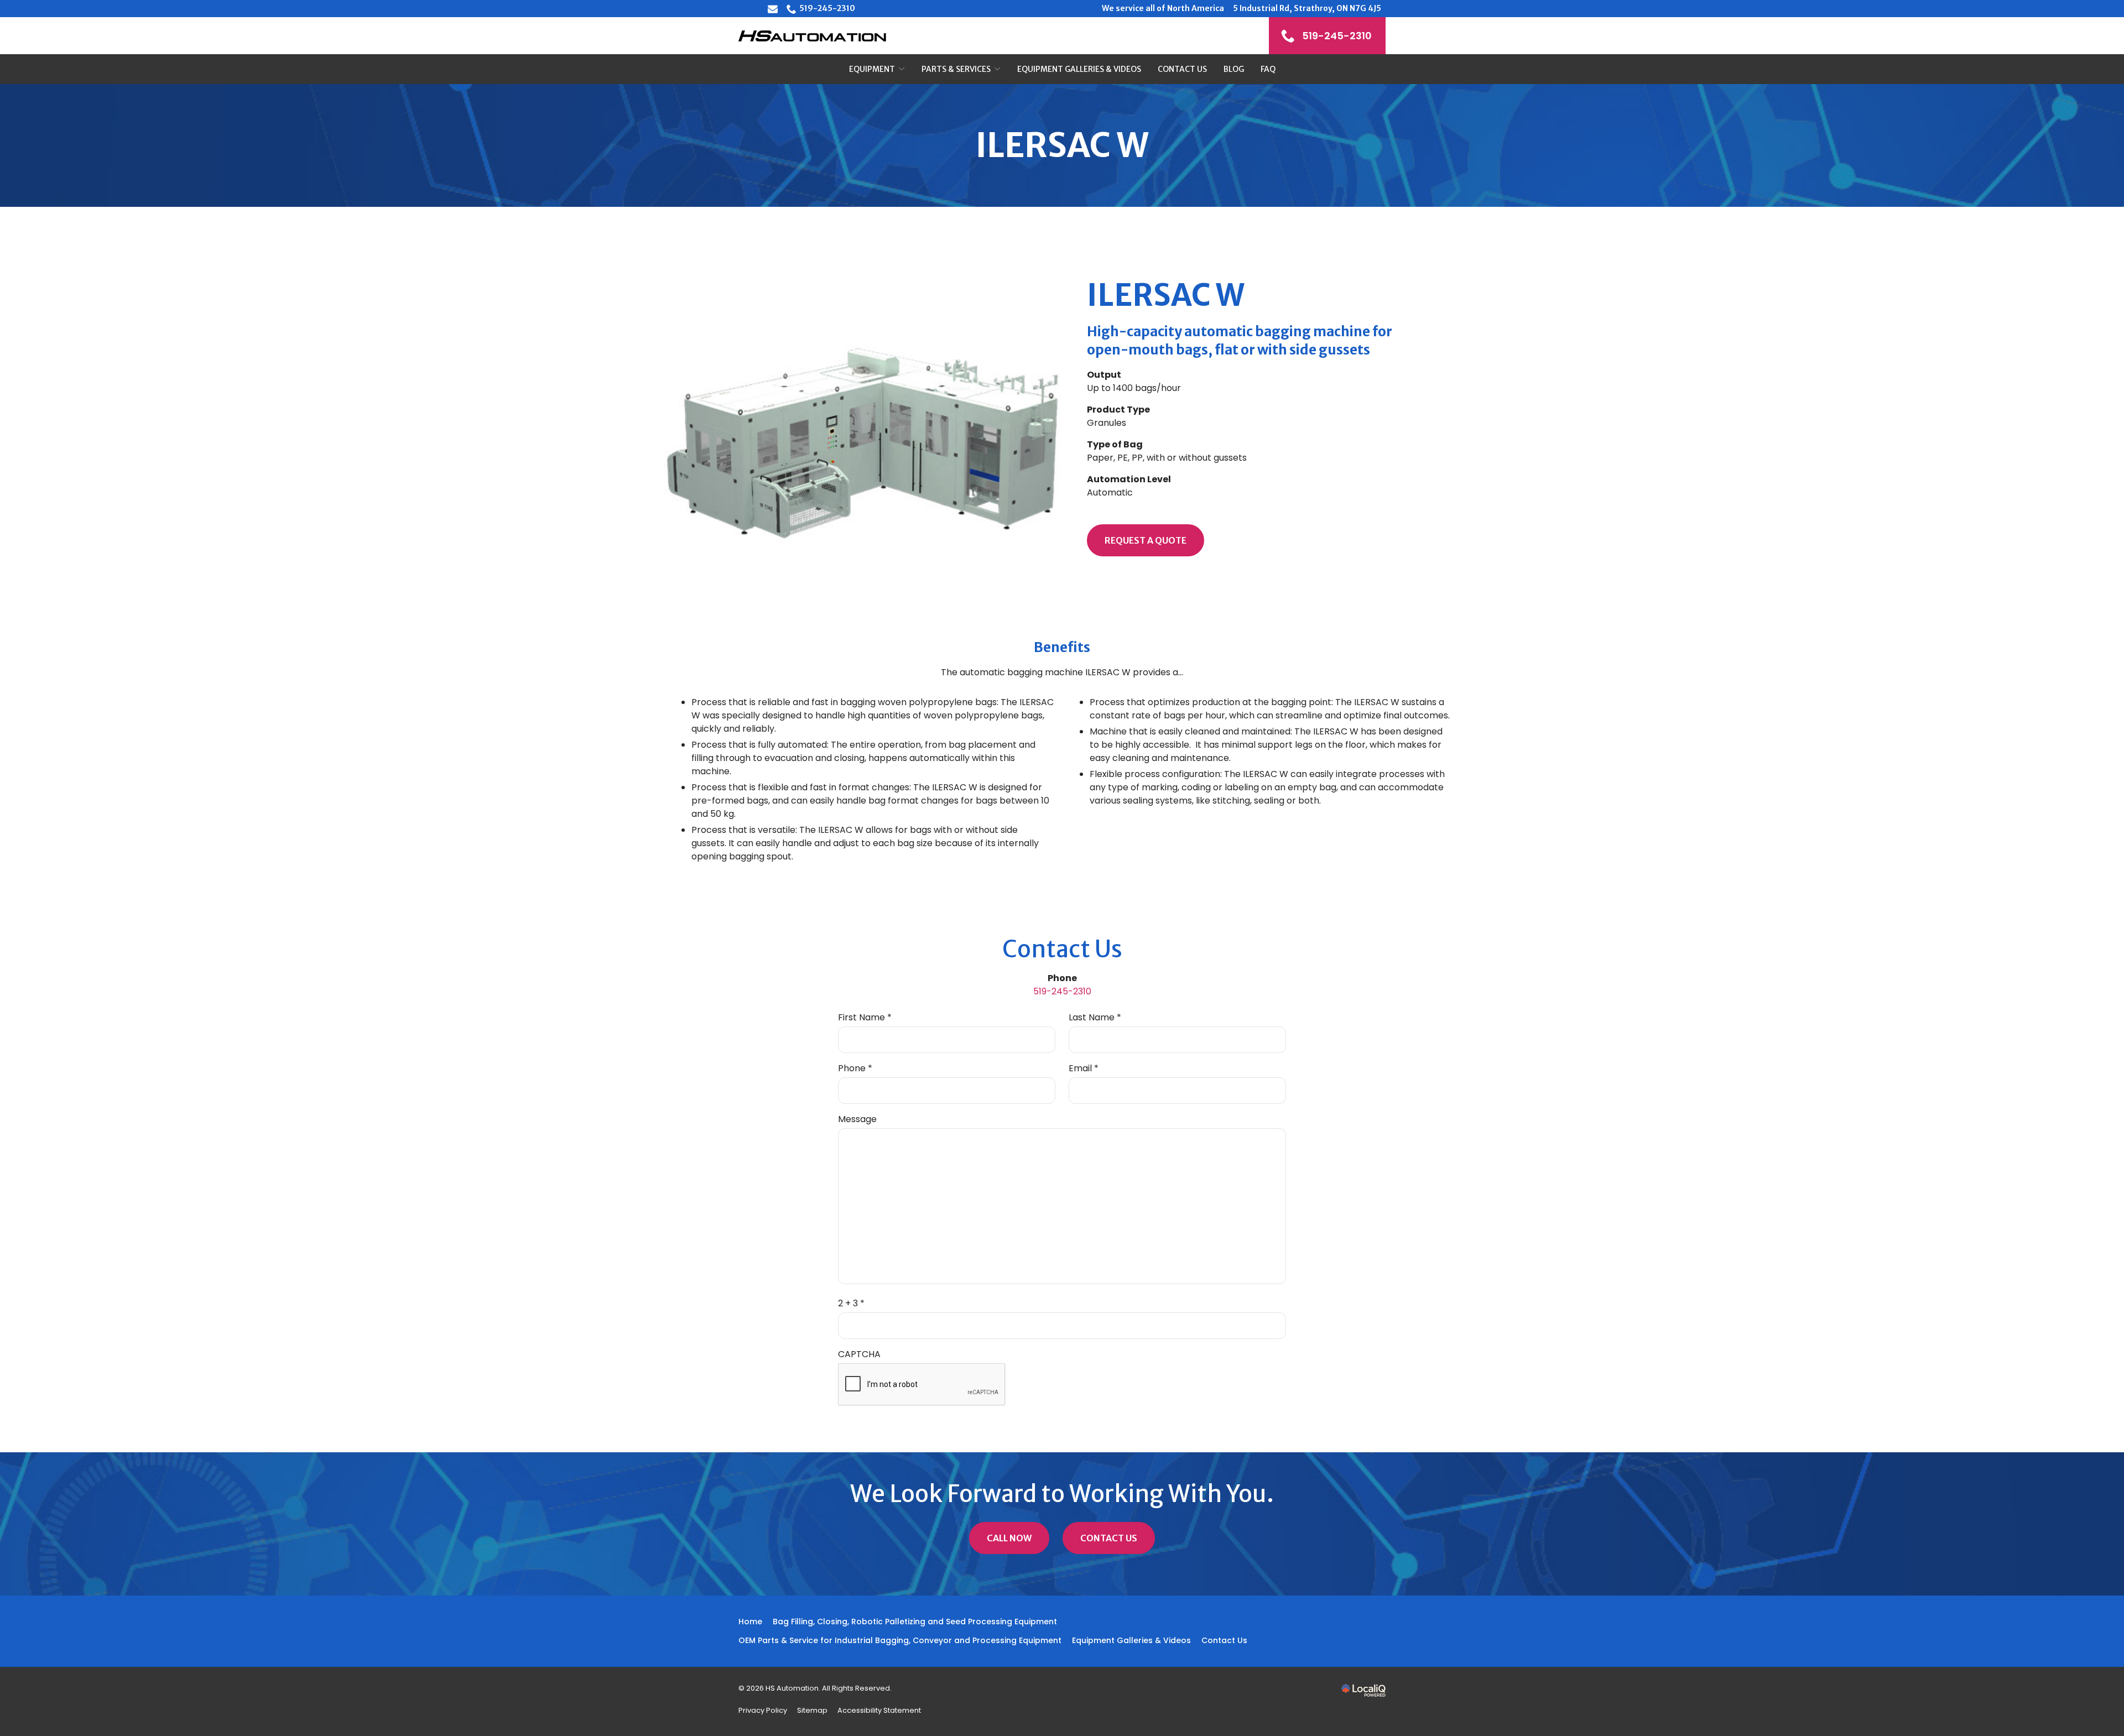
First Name (867, 1018)
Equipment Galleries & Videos (1079, 69)
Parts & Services (956, 69)
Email (1086, 1068)
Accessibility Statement (879, 1710)
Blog (1234, 69)
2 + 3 (854, 1304)
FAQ (1268, 69)
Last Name (1097, 1018)
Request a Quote (1146, 540)
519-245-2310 (827, 8)
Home (750, 1622)
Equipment (872, 69)
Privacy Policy (763, 1710)
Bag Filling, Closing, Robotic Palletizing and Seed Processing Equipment (915, 1622)
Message (857, 1119)
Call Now (1009, 1538)
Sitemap (812, 1710)
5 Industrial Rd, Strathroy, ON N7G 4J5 (1307, 8)
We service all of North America (1163, 8)
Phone (858, 1068)
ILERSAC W (1062, 145)
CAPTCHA (859, 1354)
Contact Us (1182, 69)
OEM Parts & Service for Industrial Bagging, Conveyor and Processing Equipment (900, 1640)
